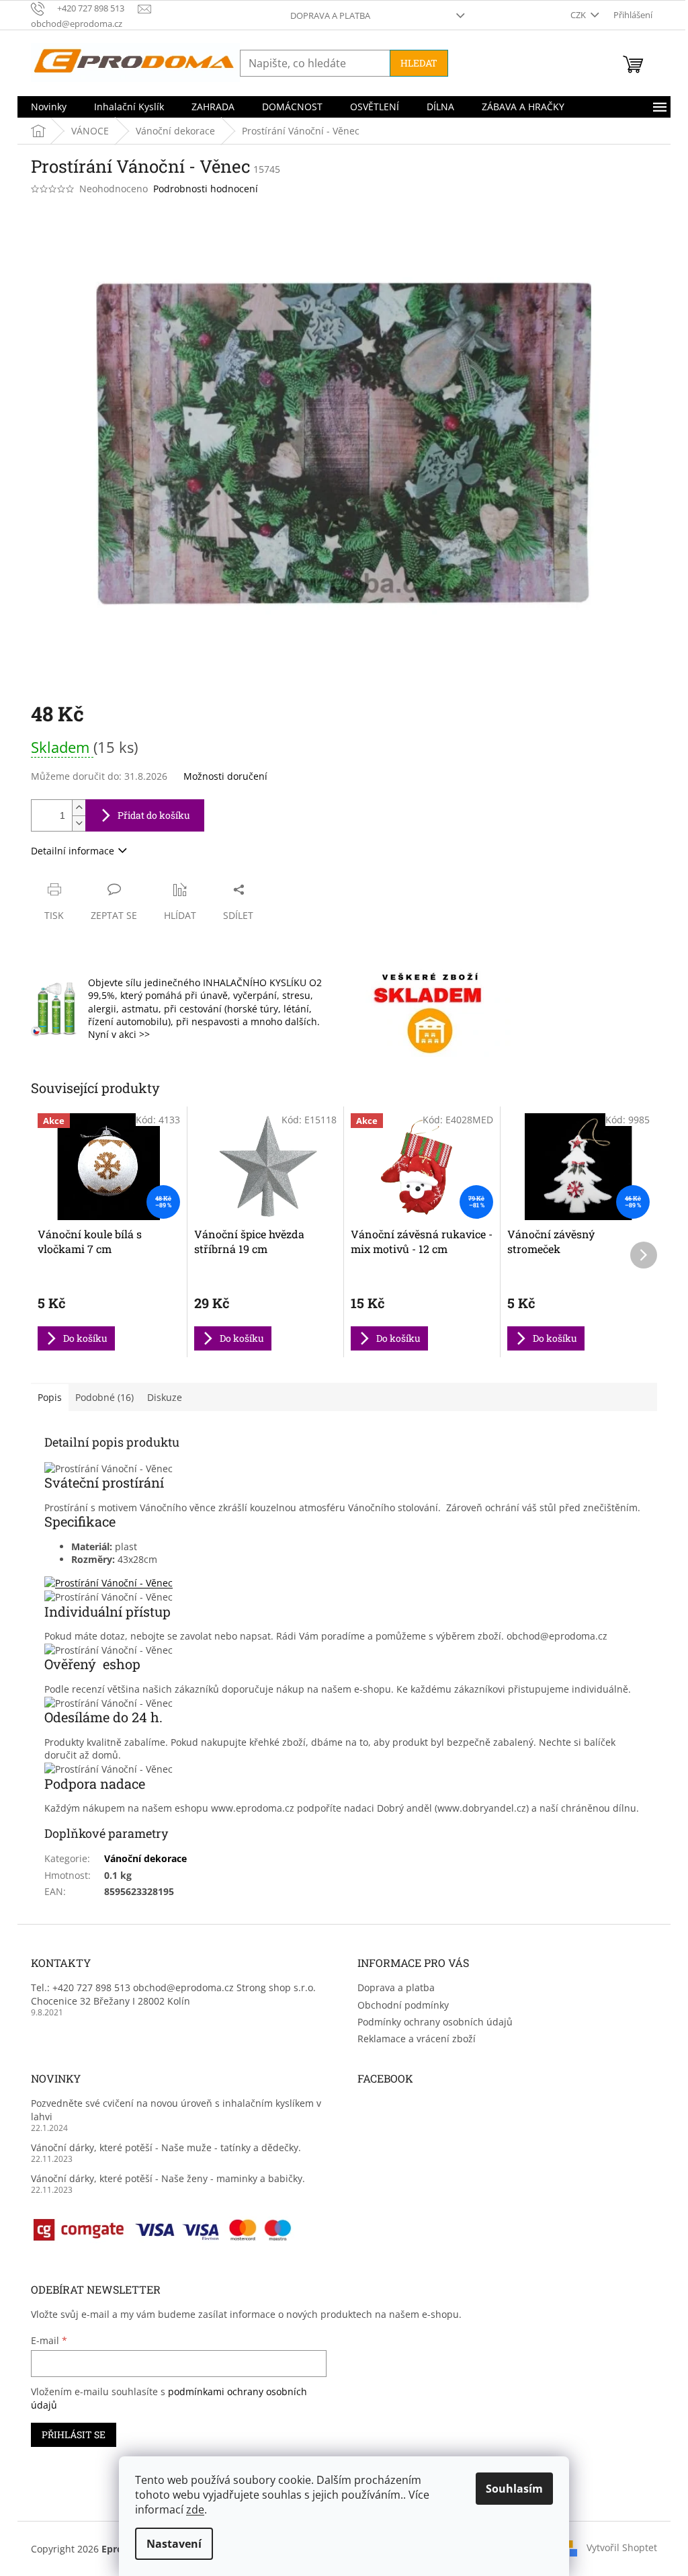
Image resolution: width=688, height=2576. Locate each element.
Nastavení (174, 2544)
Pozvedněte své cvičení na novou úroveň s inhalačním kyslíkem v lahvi (176, 2109)
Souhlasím (514, 2489)
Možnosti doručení (225, 776)
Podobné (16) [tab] (104, 1397)
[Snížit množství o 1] (79, 823)
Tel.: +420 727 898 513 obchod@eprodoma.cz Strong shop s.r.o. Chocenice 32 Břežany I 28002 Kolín (173, 1994)
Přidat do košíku (154, 815)
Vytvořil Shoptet (622, 2547)
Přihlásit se (74, 2434)
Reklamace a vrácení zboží (417, 2039)
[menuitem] (49, 107)
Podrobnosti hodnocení (206, 189)
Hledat (419, 63)
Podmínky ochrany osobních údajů (435, 2022)
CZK (579, 15)
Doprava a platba (330, 15)
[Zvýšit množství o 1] (79, 808)
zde (195, 2509)
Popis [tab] (50, 1397)
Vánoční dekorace (145, 1858)
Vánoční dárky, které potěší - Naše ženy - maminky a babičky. (168, 2178)
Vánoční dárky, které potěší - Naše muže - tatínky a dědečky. (166, 2147)
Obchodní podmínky (403, 2005)
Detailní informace (73, 851)
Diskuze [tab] (165, 1397)
